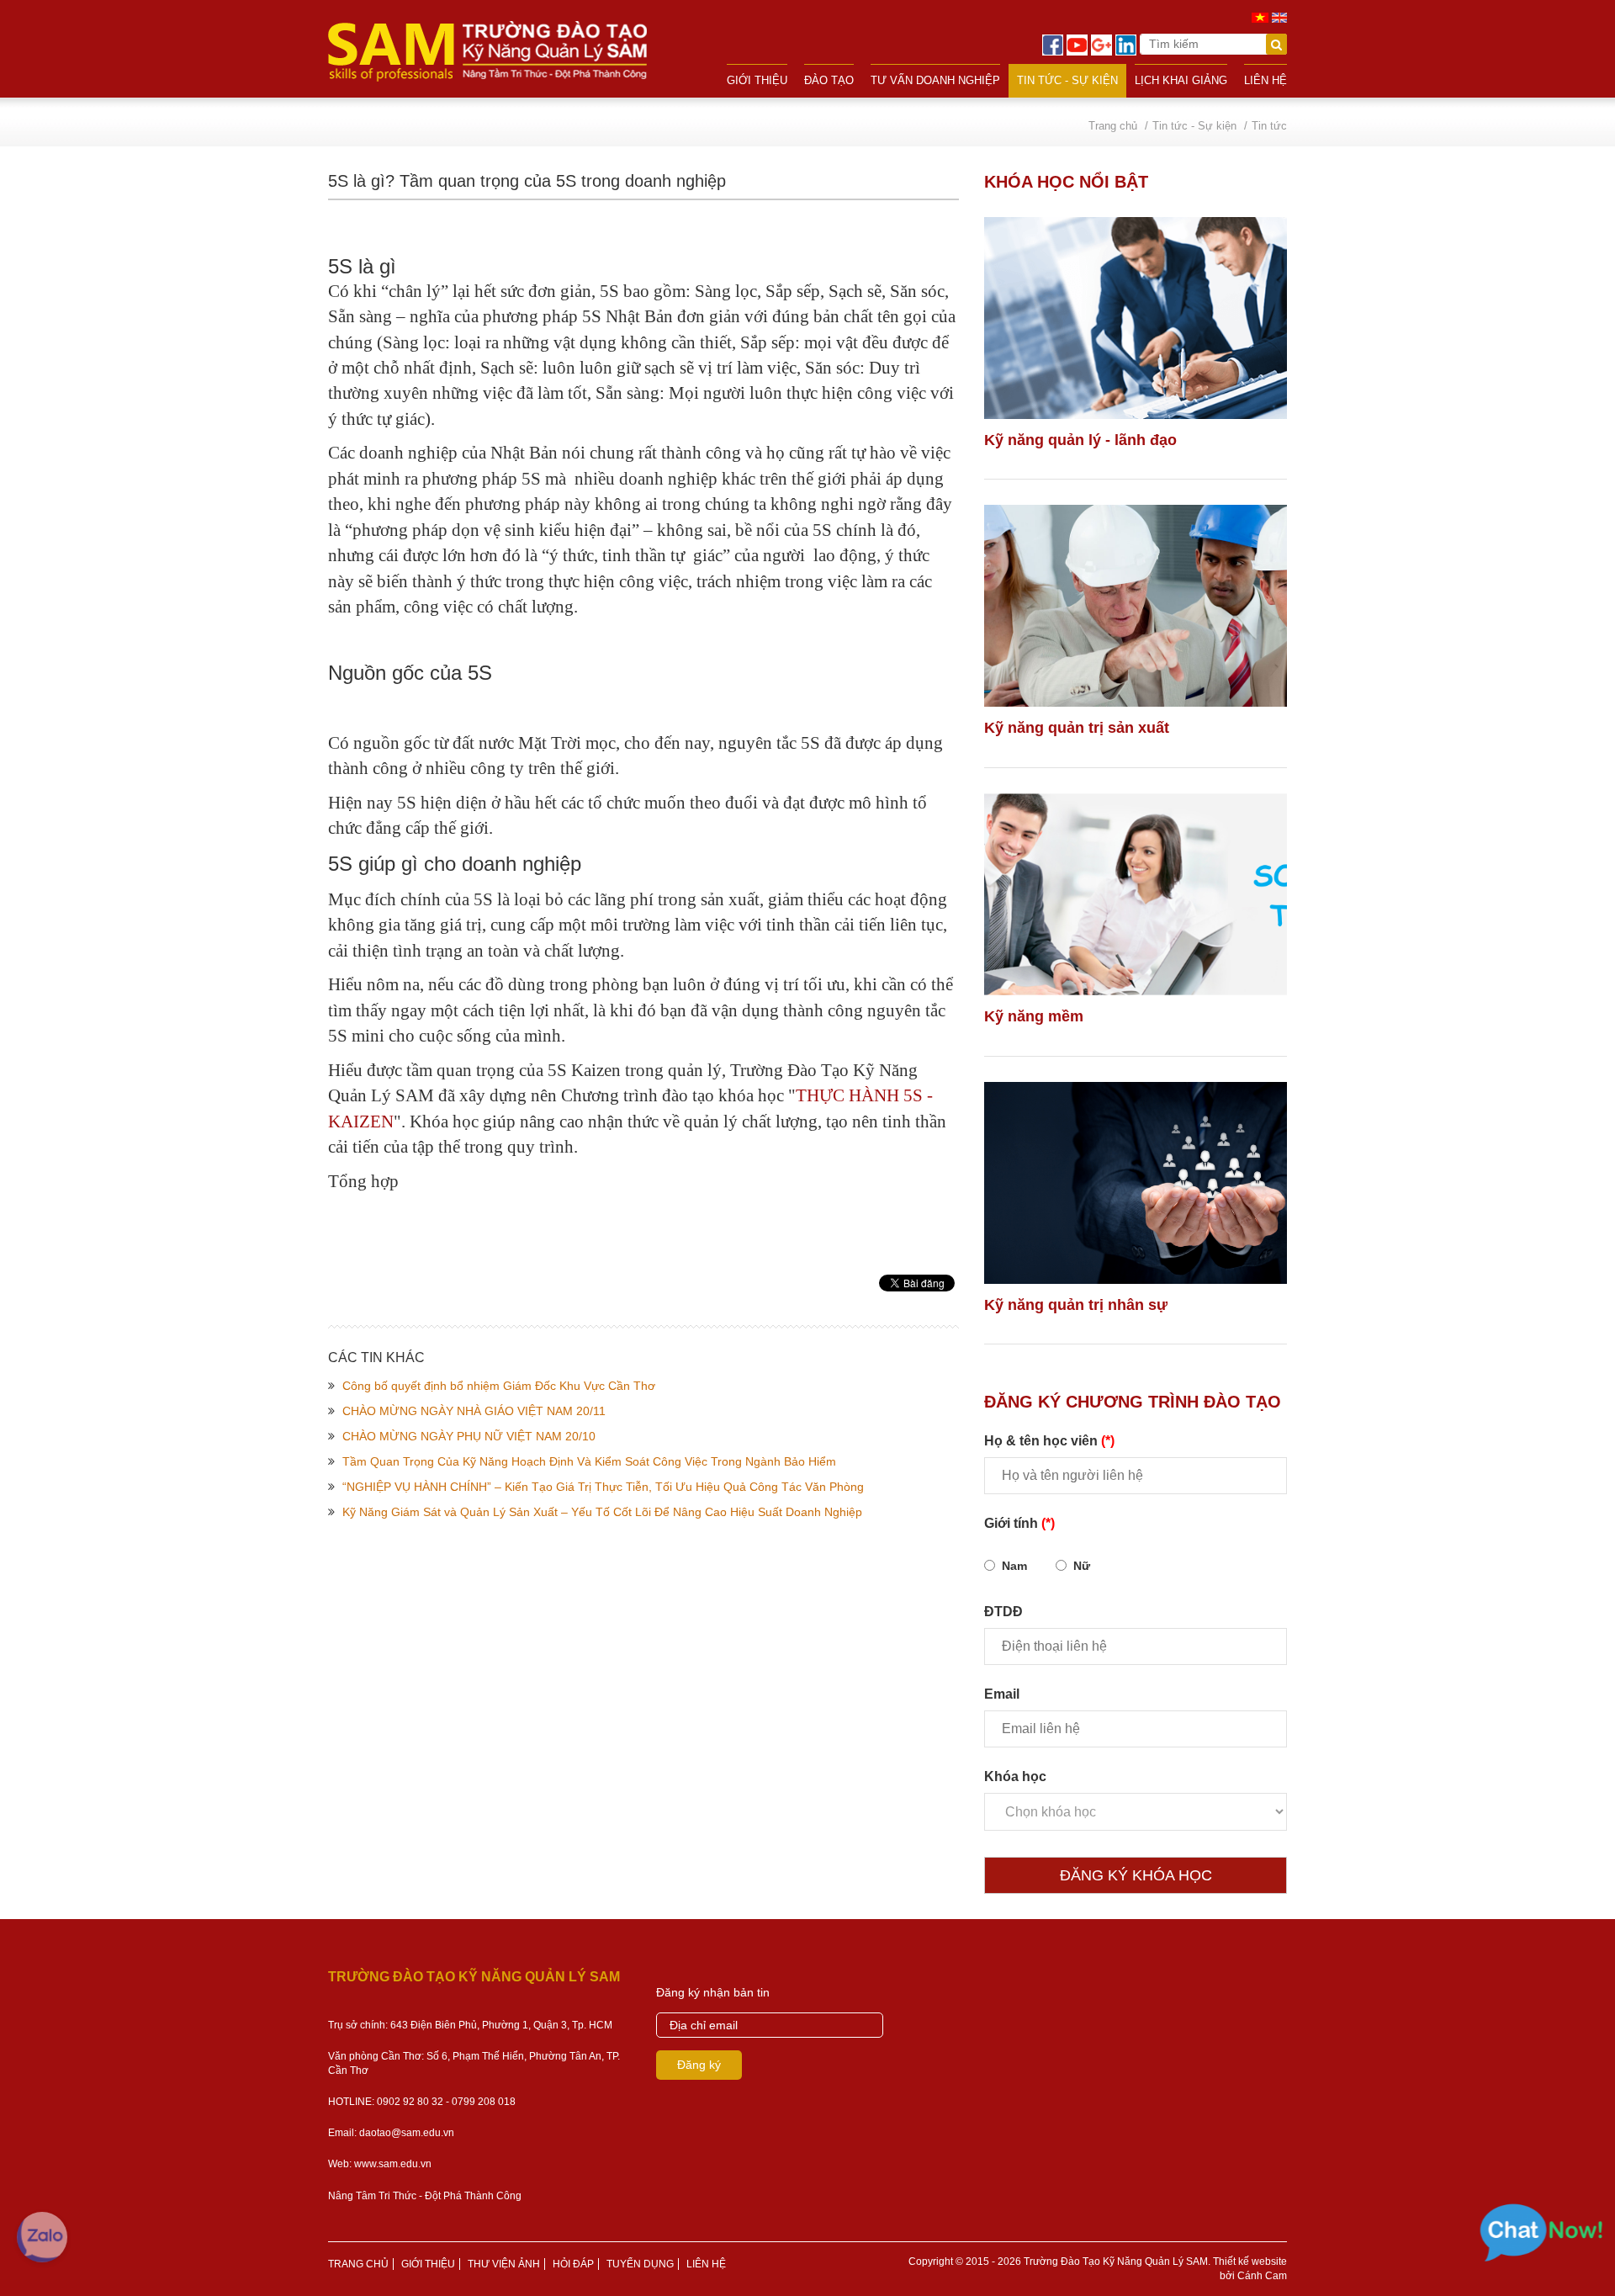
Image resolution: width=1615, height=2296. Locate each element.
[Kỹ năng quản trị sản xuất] (1136, 606)
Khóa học (1015, 1776)
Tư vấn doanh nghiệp (935, 80)
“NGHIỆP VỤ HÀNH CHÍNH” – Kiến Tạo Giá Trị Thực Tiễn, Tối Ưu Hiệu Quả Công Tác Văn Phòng (603, 1487)
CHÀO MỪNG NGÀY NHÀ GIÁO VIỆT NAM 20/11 (474, 1411)
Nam (1014, 1566)
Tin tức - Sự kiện (1067, 80)
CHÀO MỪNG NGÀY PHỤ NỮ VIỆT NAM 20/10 (469, 1436)
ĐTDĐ (1003, 1612)
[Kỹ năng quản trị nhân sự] (1136, 1183)
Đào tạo (829, 80)
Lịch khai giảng (1181, 80)
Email (1002, 1694)
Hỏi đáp (573, 2264)
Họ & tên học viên (1049, 1441)
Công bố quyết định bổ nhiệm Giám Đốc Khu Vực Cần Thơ (499, 1386)
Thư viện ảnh (504, 2264)
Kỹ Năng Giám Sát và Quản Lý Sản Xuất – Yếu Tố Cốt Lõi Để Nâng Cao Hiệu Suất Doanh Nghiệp (602, 1512)
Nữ (1082, 1566)
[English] (1279, 17)
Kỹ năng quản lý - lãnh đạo (1080, 440)
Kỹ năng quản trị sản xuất (1077, 728)
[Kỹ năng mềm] (1136, 894)
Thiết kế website (1250, 2262)
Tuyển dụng (640, 2264)
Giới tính (1019, 1523)
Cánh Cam (1262, 2276)
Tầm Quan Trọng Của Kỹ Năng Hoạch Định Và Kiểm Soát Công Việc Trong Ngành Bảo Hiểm (589, 1461)
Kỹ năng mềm (1034, 1016)
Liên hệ (1266, 80)
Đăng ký (699, 2065)
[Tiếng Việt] (1260, 17)
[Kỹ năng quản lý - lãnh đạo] (1136, 318)
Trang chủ (358, 2264)
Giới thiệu (757, 80)
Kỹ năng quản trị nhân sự (1076, 1305)
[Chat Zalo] (42, 2237)
